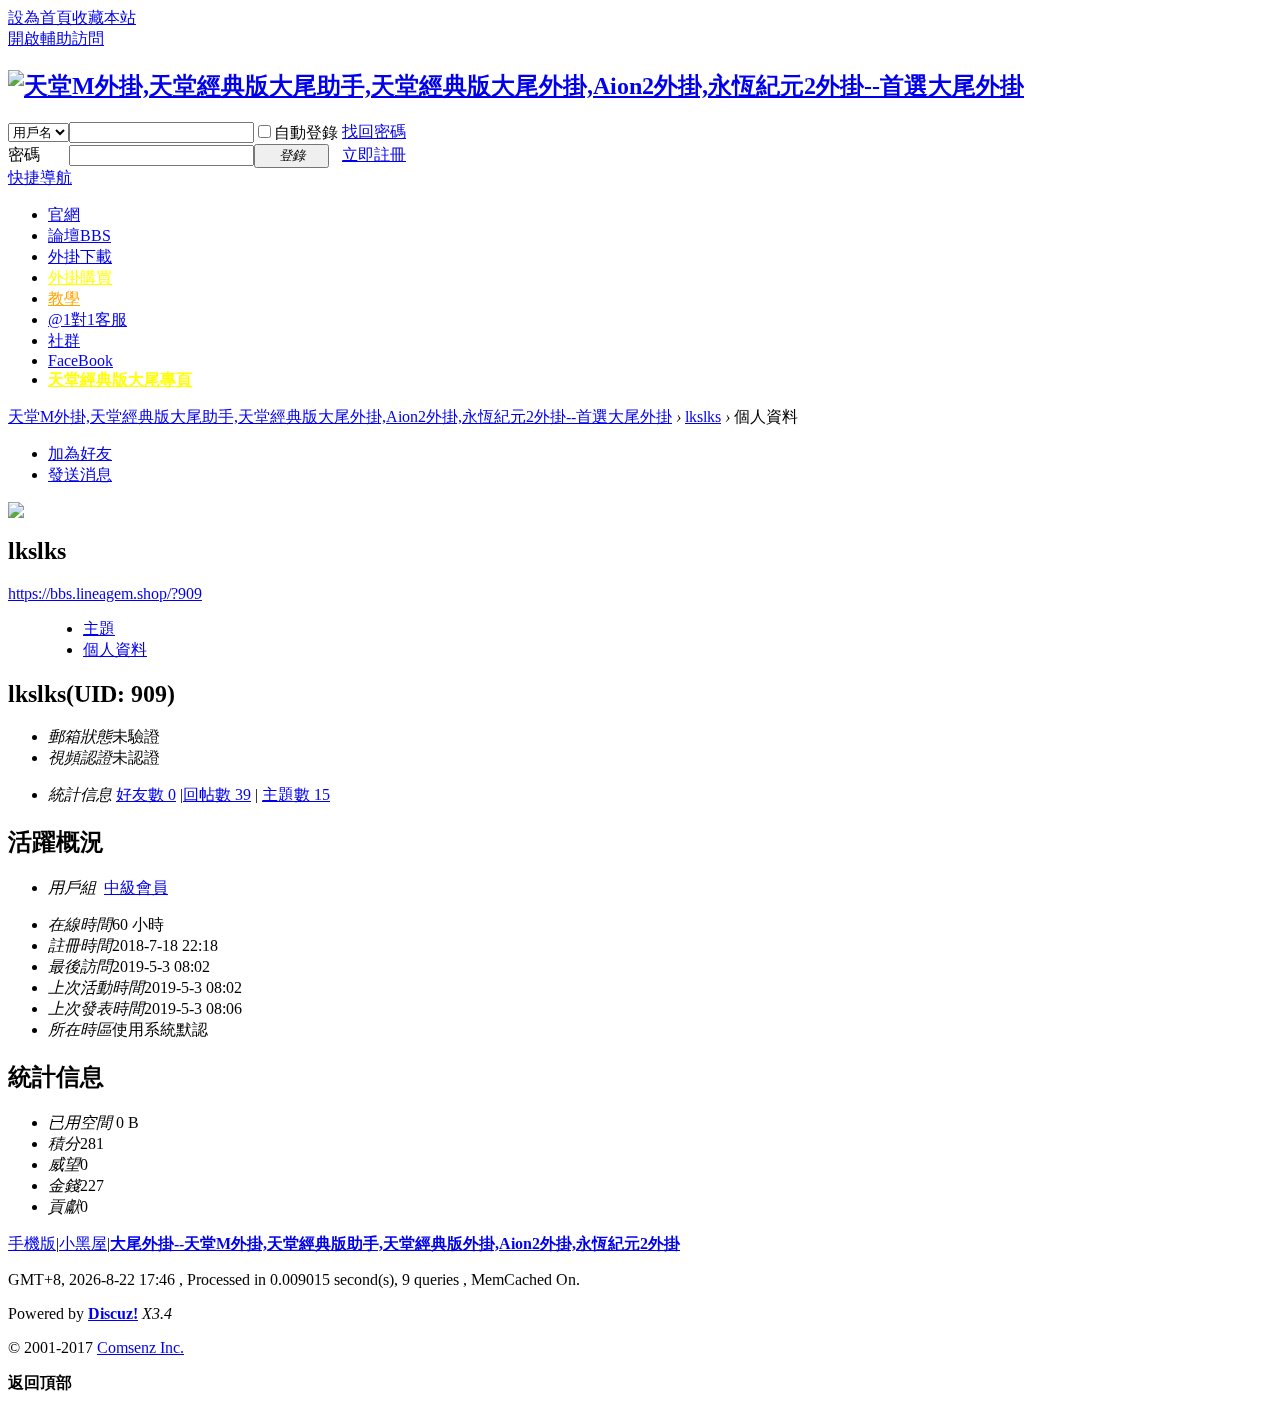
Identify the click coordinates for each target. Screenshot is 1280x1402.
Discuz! (113, 1313)
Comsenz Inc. (140, 1347)
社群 (64, 340)
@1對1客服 (87, 319)
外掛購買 (80, 277)
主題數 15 (296, 794)
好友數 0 (146, 794)
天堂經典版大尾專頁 (120, 379)
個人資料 (115, 649)
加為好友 (80, 453)
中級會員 (136, 887)
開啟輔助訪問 (56, 38)
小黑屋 (83, 1243)
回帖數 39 (217, 794)
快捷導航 (40, 177)
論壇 (79, 235)
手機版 (32, 1243)
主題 (99, 628)
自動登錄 (306, 132)
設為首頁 (40, 17)
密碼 (24, 154)
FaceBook (80, 360)
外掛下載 (80, 256)
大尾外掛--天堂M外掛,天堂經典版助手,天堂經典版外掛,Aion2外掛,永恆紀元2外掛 (395, 1243)
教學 (64, 298)
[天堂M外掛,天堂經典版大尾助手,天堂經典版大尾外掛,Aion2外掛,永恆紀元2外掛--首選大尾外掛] (516, 86)
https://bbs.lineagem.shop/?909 (105, 593)
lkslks (703, 416)
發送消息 (80, 474)
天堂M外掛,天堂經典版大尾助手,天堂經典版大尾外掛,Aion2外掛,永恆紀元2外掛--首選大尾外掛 (340, 416)
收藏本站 (104, 17)
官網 (64, 214)
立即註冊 (374, 154)
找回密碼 (374, 131)
